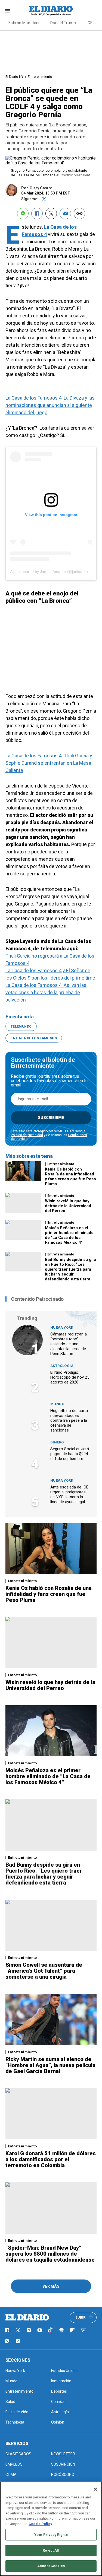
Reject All (51, 2550)
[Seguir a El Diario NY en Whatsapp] (7, 2341)
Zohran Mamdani (24, 23)
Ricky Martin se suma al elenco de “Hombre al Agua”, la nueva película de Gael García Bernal (50, 2065)
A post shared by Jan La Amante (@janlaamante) (52, 572)
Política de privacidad (27, 1135)
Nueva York (62, 1327)
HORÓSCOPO (63, 2475)
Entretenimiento (40, 77)
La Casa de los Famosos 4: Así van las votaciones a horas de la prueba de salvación (46, 992)
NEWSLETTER (63, 2454)
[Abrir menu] (8, 11)
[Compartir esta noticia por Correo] (65, 213)
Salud (10, 2402)
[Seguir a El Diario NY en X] (18, 2330)
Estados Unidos (64, 2371)
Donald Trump (63, 23)
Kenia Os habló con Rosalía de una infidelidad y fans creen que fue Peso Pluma (70, 1177)
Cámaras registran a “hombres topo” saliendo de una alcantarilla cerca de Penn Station (69, 1344)
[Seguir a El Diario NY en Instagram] (29, 2330)
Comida (58, 2402)
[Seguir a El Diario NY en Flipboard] (72, 2330)
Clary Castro (41, 188)
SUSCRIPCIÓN (63, 2464)
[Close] (95, 2489)
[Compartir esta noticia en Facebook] (37, 213)
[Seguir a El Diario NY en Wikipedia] (83, 2330)
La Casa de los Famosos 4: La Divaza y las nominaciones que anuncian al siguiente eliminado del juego (50, 405)
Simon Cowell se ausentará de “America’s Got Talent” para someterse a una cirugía (44, 1971)
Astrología (62, 1366)
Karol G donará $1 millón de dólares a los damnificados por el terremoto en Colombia (51, 2159)
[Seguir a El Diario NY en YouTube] (40, 2330)
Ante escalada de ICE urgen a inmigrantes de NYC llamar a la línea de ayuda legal (69, 1494)
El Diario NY (14, 77)
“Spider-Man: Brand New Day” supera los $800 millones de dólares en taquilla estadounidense (50, 2254)
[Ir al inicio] (27, 2317)
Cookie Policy (40, 2524)
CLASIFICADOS (18, 2454)
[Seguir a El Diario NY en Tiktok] (51, 2330)
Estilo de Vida (17, 2412)
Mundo (57, 1404)
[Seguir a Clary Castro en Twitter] (44, 199)
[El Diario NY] (51, 11)
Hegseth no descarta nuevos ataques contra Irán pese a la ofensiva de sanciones (69, 1420)
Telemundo (21, 1026)
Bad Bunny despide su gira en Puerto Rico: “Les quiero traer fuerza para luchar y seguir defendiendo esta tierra (71, 1269)
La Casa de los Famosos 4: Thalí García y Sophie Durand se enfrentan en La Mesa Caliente (49, 763)
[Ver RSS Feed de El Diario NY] (18, 2341)
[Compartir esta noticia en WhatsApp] (23, 213)
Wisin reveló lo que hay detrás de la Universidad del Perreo (68, 1206)
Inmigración (61, 2381)
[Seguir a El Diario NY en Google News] (61, 2330)
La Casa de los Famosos (34, 1038)
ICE (90, 23)
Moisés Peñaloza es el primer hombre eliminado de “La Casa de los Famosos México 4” (69, 1235)
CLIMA (11, 2475)
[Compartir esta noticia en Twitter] (51, 213)
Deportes (59, 2391)
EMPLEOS (14, 2464)
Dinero (57, 1442)
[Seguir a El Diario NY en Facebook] (7, 2330)
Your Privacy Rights (51, 2535)
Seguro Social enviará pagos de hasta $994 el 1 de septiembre (70, 1454)
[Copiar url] (79, 213)
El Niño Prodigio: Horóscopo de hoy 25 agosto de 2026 (70, 1377)
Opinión (58, 2422)
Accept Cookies (51, 2566)
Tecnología (15, 2422)
